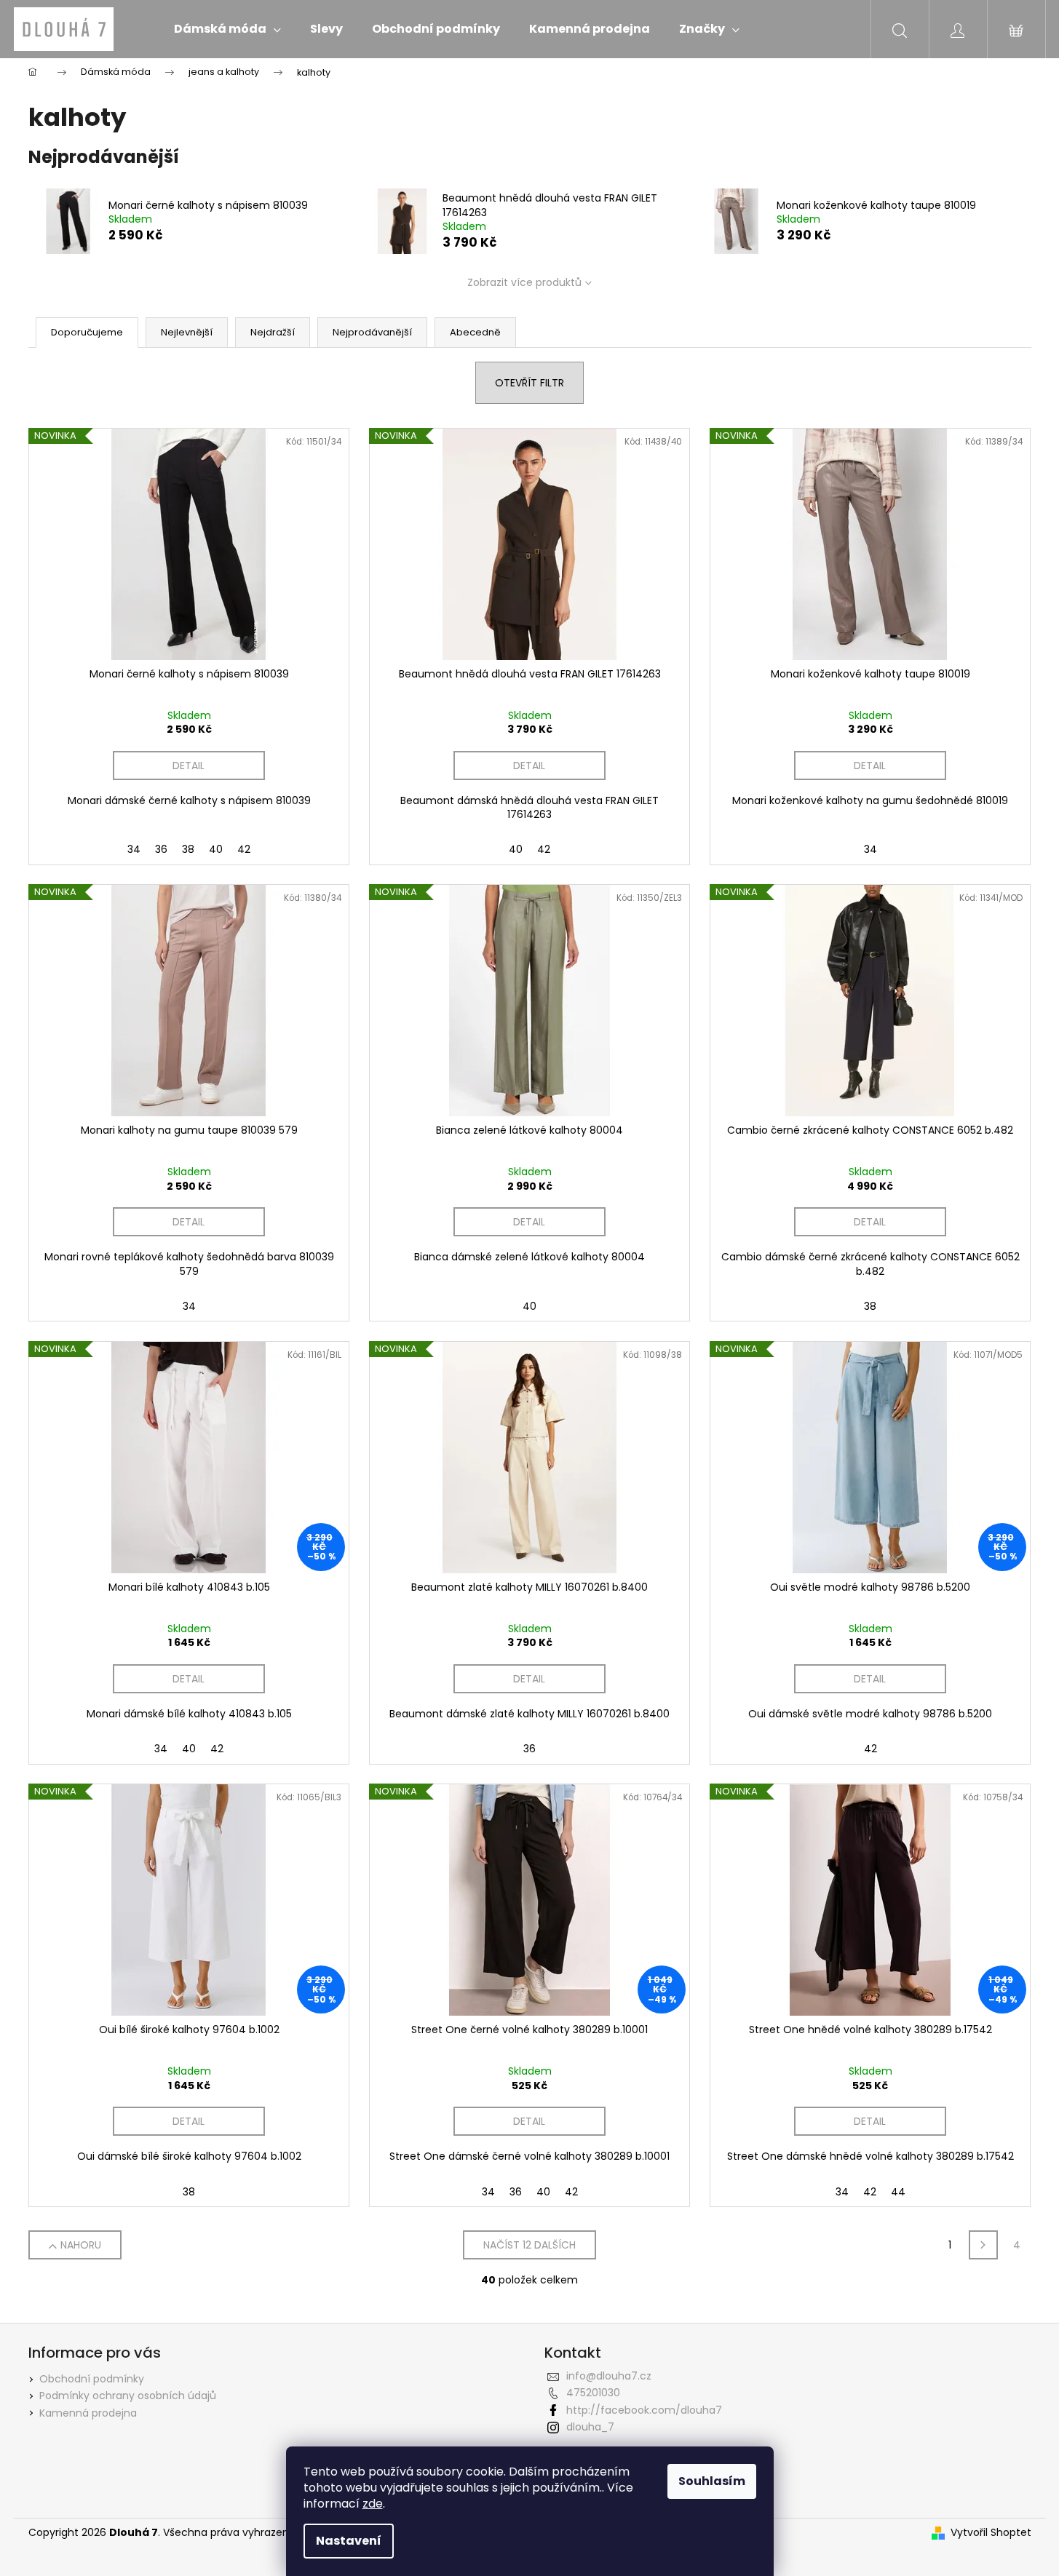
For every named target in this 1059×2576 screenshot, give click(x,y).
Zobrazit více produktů (524, 282)
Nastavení (349, 2541)
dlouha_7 (590, 2427)
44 (898, 2192)
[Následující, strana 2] (983, 2245)
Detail (189, 766)
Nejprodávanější (372, 332)
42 (244, 849)
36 (161, 849)
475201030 (593, 2393)
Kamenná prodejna (88, 2413)
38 (188, 849)
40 (216, 849)
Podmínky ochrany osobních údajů (128, 2396)
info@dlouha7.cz (609, 2376)
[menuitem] (227, 29)
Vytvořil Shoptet (991, 2533)
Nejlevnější (187, 332)
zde (373, 2504)
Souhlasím (712, 2481)
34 (134, 849)
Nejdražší (273, 332)
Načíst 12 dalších (529, 2245)
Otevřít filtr (529, 383)
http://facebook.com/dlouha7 (644, 2410)
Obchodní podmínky (92, 2379)
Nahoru (81, 2245)
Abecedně (475, 332)
